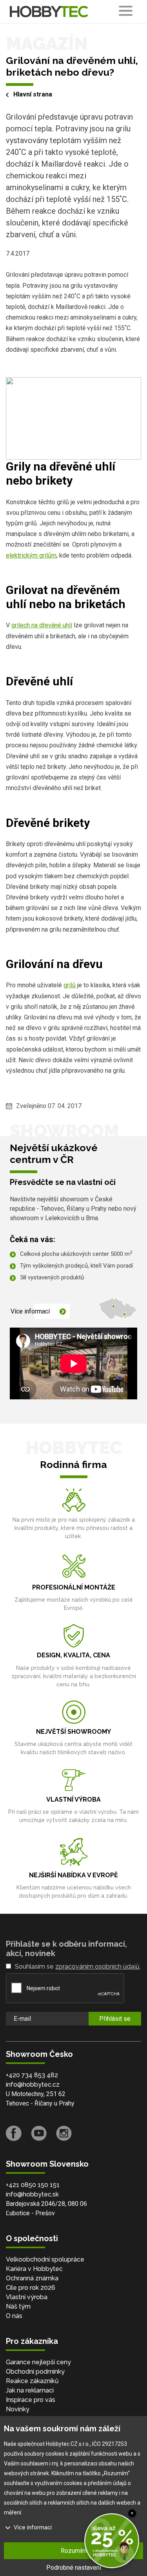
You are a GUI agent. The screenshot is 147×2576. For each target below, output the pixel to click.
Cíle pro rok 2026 (31, 2288)
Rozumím (74, 2551)
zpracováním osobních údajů (97, 1967)
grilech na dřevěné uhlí (42, 625)
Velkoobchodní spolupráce (45, 2259)
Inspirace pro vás (31, 2400)
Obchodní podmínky (35, 2372)
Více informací (30, 1311)
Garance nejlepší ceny (38, 2362)
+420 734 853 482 (32, 2075)
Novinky (18, 2409)
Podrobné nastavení (74, 2568)
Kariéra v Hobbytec (34, 2269)
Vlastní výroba (27, 2297)
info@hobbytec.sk (32, 2194)
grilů (70, 985)
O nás (14, 2316)
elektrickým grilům (31, 555)
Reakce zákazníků (32, 2381)
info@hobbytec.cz (33, 2085)
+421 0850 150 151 (33, 2185)
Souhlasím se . (78, 1967)
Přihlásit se (115, 2019)
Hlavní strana (33, 94)
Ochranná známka (32, 2278)
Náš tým (18, 2306)
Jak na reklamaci (30, 2390)
